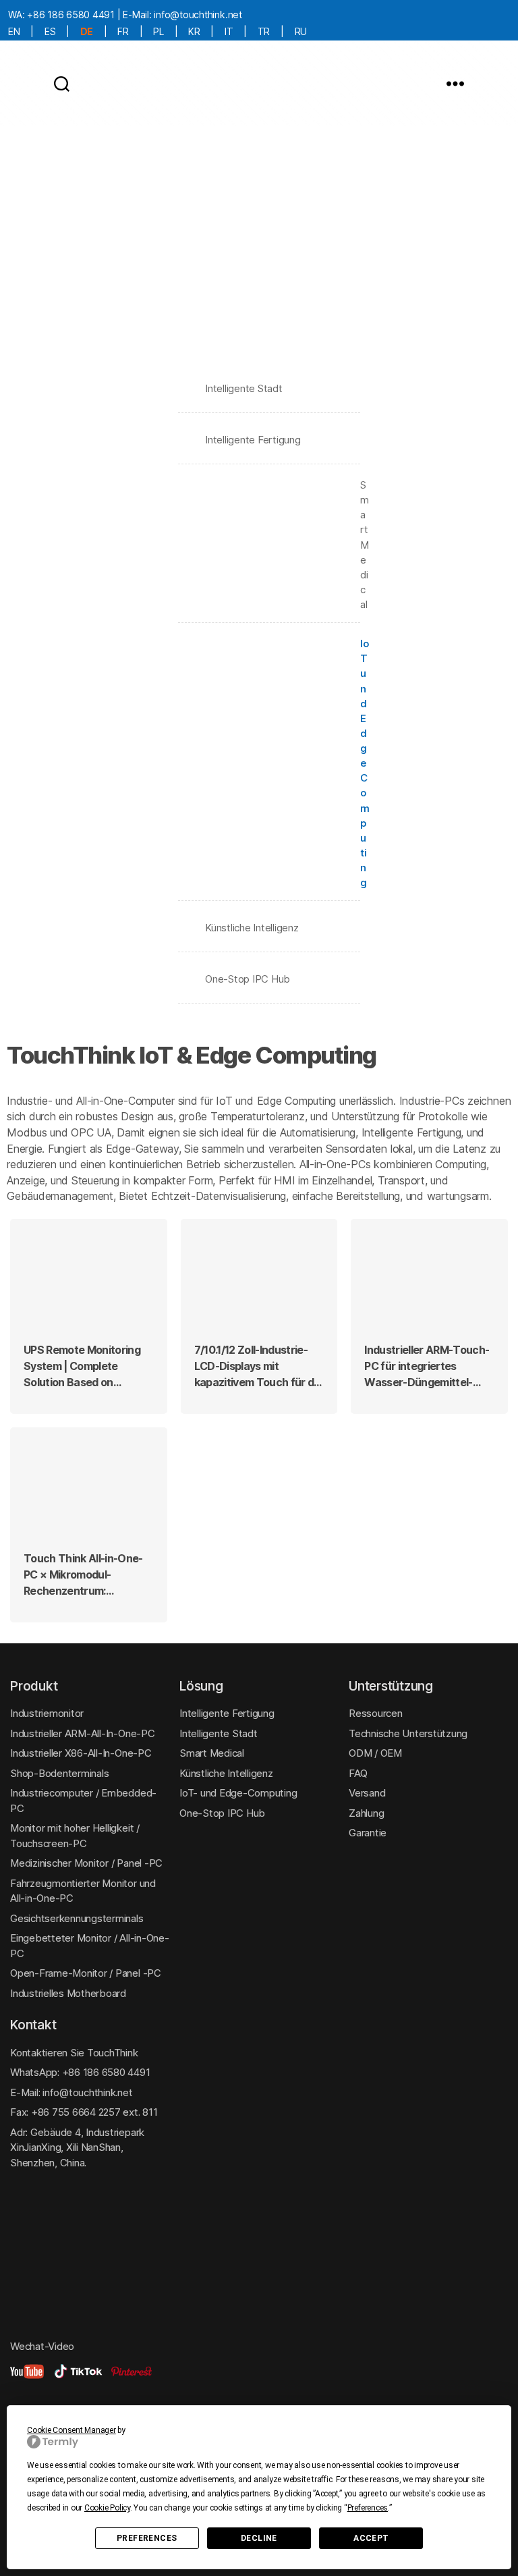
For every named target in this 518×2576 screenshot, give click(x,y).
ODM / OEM (375, 1753)
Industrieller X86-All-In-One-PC (81, 1753)
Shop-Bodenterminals (59, 1773)
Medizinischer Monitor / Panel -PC (86, 1863)
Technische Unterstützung (408, 1733)
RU (301, 31)
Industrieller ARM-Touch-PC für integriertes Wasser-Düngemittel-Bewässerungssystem (427, 1367)
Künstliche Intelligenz (252, 928)
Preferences (147, 2538)
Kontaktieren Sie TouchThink (74, 2053)
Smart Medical (269, 545)
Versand (367, 1793)
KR (194, 31)
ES (50, 31)
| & (86, 1367)
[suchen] (62, 83)
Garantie (368, 1833)
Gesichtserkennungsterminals (77, 1918)
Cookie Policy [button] (107, 2508)
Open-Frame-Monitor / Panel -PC (86, 1973)
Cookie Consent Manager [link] (71, 2430)
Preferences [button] (368, 2508)
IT (229, 31)
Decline (259, 2538)
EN (14, 31)
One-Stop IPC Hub (248, 979)
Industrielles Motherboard (68, 1993)
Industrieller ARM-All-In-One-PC (83, 1733)
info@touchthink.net (198, 15)
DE (87, 31)
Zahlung (366, 1813)
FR (123, 31)
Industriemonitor (47, 1713)
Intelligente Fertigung (253, 440)
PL (159, 31)
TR (264, 31)
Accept (371, 2538)
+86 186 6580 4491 (71, 15)
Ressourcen (376, 1713)
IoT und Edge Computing (269, 763)
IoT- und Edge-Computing (238, 1793)
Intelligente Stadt (244, 388)
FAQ (358, 1773)
